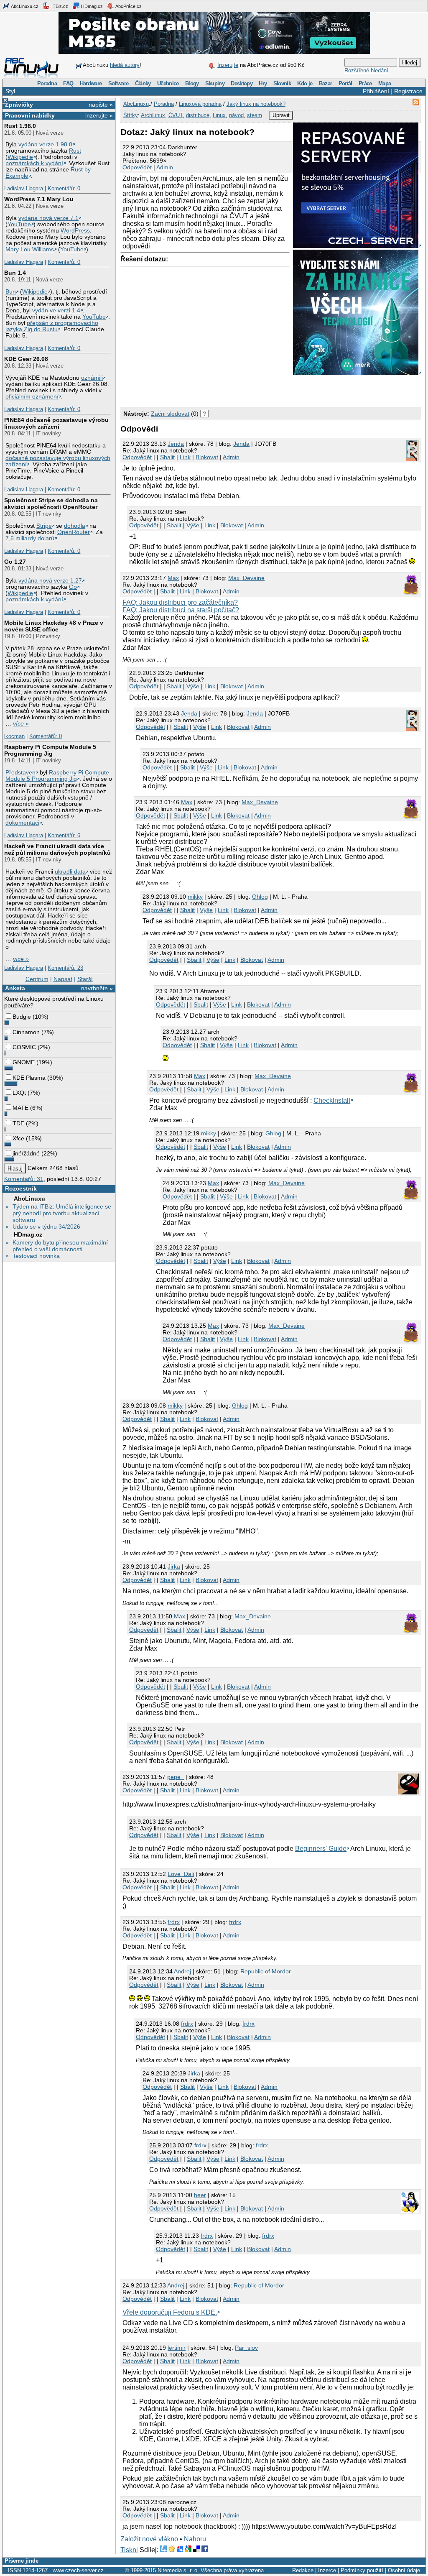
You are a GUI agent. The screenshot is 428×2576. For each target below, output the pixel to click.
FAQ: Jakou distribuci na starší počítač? (181, 610)
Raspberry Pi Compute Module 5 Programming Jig (50, 750)
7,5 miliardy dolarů (30, 538)
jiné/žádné (26, 1153)
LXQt (19, 1093)
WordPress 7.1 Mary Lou (39, 199)
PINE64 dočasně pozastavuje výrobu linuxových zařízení (56, 423)
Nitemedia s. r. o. (178, 2570)
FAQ (68, 83)
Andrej (182, 1971)
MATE (20, 1108)
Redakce (303, 2570)
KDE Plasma (29, 1078)
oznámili (92, 378)
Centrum (37, 979)
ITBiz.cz (59, 6)
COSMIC (24, 1047)
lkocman (14, 736)
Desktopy (242, 83)
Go (73, 587)
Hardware (91, 83)
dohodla (75, 526)
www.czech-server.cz (78, 2570)
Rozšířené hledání (366, 70)
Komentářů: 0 (64, 188)
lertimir (177, 2348)
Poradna (47, 83)
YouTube (19, 224)
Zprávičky (19, 105)
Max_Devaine (246, 578)
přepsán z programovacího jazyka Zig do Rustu (52, 326)
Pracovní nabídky (30, 115)
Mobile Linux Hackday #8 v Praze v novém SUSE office (54, 626)
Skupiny (215, 83)
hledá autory (125, 65)
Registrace (408, 91)
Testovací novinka (36, 1256)
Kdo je (305, 83)
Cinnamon (26, 1032)
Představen (20, 773)
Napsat (63, 979)
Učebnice (168, 83)
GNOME (24, 1062)
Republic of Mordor (266, 1971)
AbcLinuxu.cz (24, 6)
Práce (365, 83)
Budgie (22, 1017)
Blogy (192, 83)
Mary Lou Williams (30, 249)
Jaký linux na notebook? (256, 104)
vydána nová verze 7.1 (48, 218)
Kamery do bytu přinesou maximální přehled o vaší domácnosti (60, 1246)
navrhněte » (97, 988)
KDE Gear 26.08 (26, 359)
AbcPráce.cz (128, 6)
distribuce (198, 115)
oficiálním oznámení (32, 397)
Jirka (174, 1567)
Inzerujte (228, 65)
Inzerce (327, 2570)
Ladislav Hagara (24, 188)
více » (21, 724)
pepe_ (176, 1777)
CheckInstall (332, 1100)
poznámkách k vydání (34, 163)
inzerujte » (99, 115)
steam (255, 115)
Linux (219, 115)
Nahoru (195, 2539)
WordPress (75, 231)
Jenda (241, 444)
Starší (85, 979)
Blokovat (207, 457)
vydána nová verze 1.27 (50, 581)
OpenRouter (74, 532)
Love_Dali (181, 1874)
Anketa (15, 988)
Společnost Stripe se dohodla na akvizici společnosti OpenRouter (51, 503)
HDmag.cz (91, 6)
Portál (345, 83)
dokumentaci (22, 823)
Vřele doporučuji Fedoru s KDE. (170, 2312)
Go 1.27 (15, 562)
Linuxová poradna (200, 104)
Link (185, 457)
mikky (195, 897)
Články (143, 83)
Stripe (44, 526)
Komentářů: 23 (65, 968)
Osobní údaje (404, 2570)
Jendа (176, 444)
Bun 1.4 (15, 273)
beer (200, 2195)
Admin (165, 167)
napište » (101, 105)
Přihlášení (376, 91)
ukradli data (70, 872)
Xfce (18, 1138)
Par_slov (246, 2348)
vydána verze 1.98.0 (45, 144)
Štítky (131, 115)
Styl (10, 91)
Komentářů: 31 (24, 1179)
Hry (263, 83)
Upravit (281, 115)
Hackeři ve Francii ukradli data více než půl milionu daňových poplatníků (57, 849)
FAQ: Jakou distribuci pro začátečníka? (180, 602)
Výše (193, 525)
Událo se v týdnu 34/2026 (46, 1227)
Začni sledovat (170, 414)
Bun (11, 292)
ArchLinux (153, 115)
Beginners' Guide (321, 1849)
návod (236, 115)
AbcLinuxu (29, 1199)
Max (173, 578)
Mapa (385, 83)
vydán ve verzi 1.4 (56, 310)
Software (118, 83)
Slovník (282, 83)
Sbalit (167, 457)
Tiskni (129, 2550)
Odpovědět (137, 167)
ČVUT (176, 115)
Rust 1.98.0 (20, 126)
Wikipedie (20, 157)
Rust (75, 151)
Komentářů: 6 (64, 835)
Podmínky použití (362, 2570)
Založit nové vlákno (149, 2539)
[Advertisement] (218, 389)
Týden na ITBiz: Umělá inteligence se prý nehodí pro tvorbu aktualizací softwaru (62, 1213)
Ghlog (260, 897)
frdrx (174, 1922)
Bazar (326, 83)
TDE (18, 1123)
